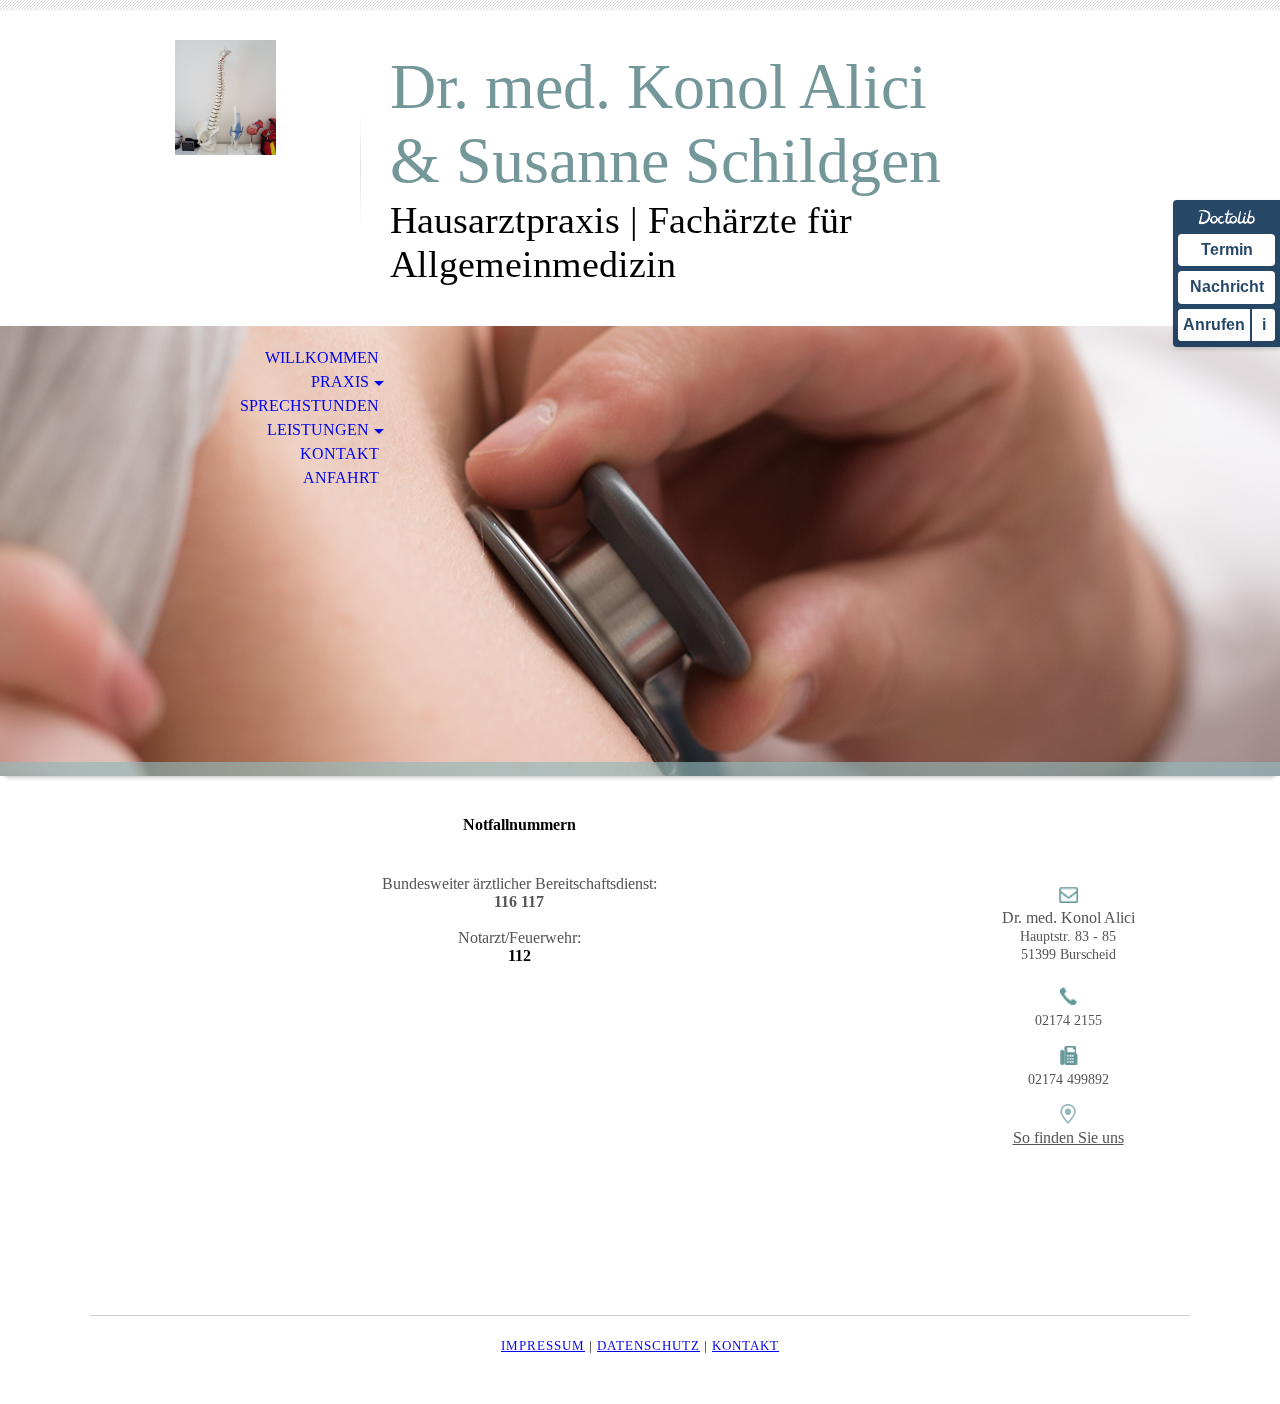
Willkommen (322, 357)
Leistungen (318, 429)
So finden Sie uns (1068, 1137)
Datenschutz (648, 1345)
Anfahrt (341, 477)
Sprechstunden (309, 405)
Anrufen (1214, 324)
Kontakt (339, 453)
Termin (1227, 249)
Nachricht (1227, 286)
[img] (225, 97)
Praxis (340, 381)
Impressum (543, 1345)
